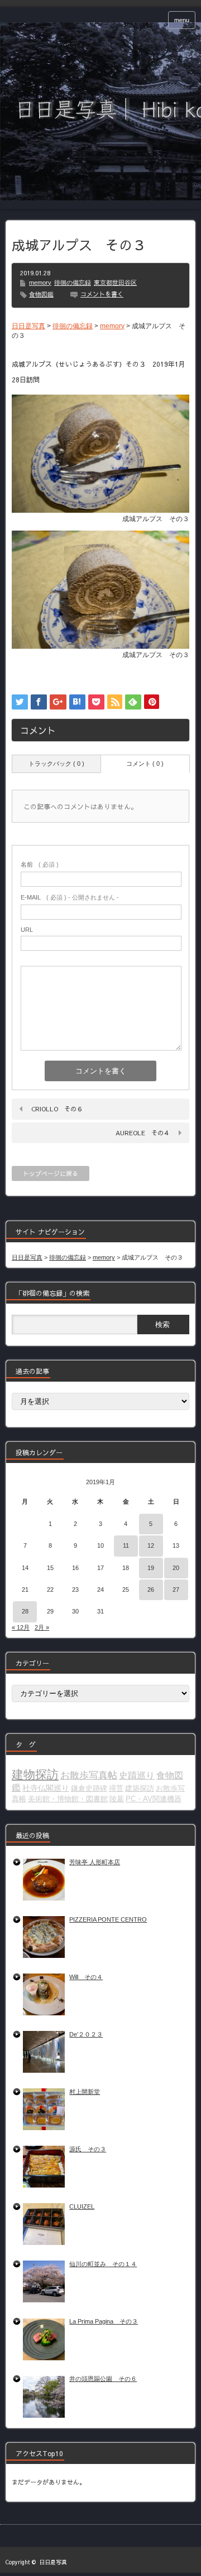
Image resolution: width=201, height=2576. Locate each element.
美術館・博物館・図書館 (68, 1799)
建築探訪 (140, 1788)
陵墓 (117, 1799)
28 (25, 1611)
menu (182, 20)
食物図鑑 (41, 294)
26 (151, 1590)
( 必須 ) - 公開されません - (70, 897)
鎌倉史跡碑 (89, 1788)
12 (151, 1545)
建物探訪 (35, 1775)
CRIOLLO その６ (57, 1109)
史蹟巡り (137, 1775)
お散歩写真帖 (89, 1775)
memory (40, 283)
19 (151, 1568)
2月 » (42, 1627)
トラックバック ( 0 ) (56, 764)
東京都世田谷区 (115, 283)
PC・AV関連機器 (154, 1799)
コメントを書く (102, 294)
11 (126, 1545)
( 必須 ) (40, 864)
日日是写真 (53, 2562)
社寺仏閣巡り (46, 1788)
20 (176, 1568)
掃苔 (116, 1788)
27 (176, 1590)
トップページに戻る (51, 1173)
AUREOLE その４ (143, 1133)
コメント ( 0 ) (145, 764)
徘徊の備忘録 (73, 283)
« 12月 (21, 1627)
